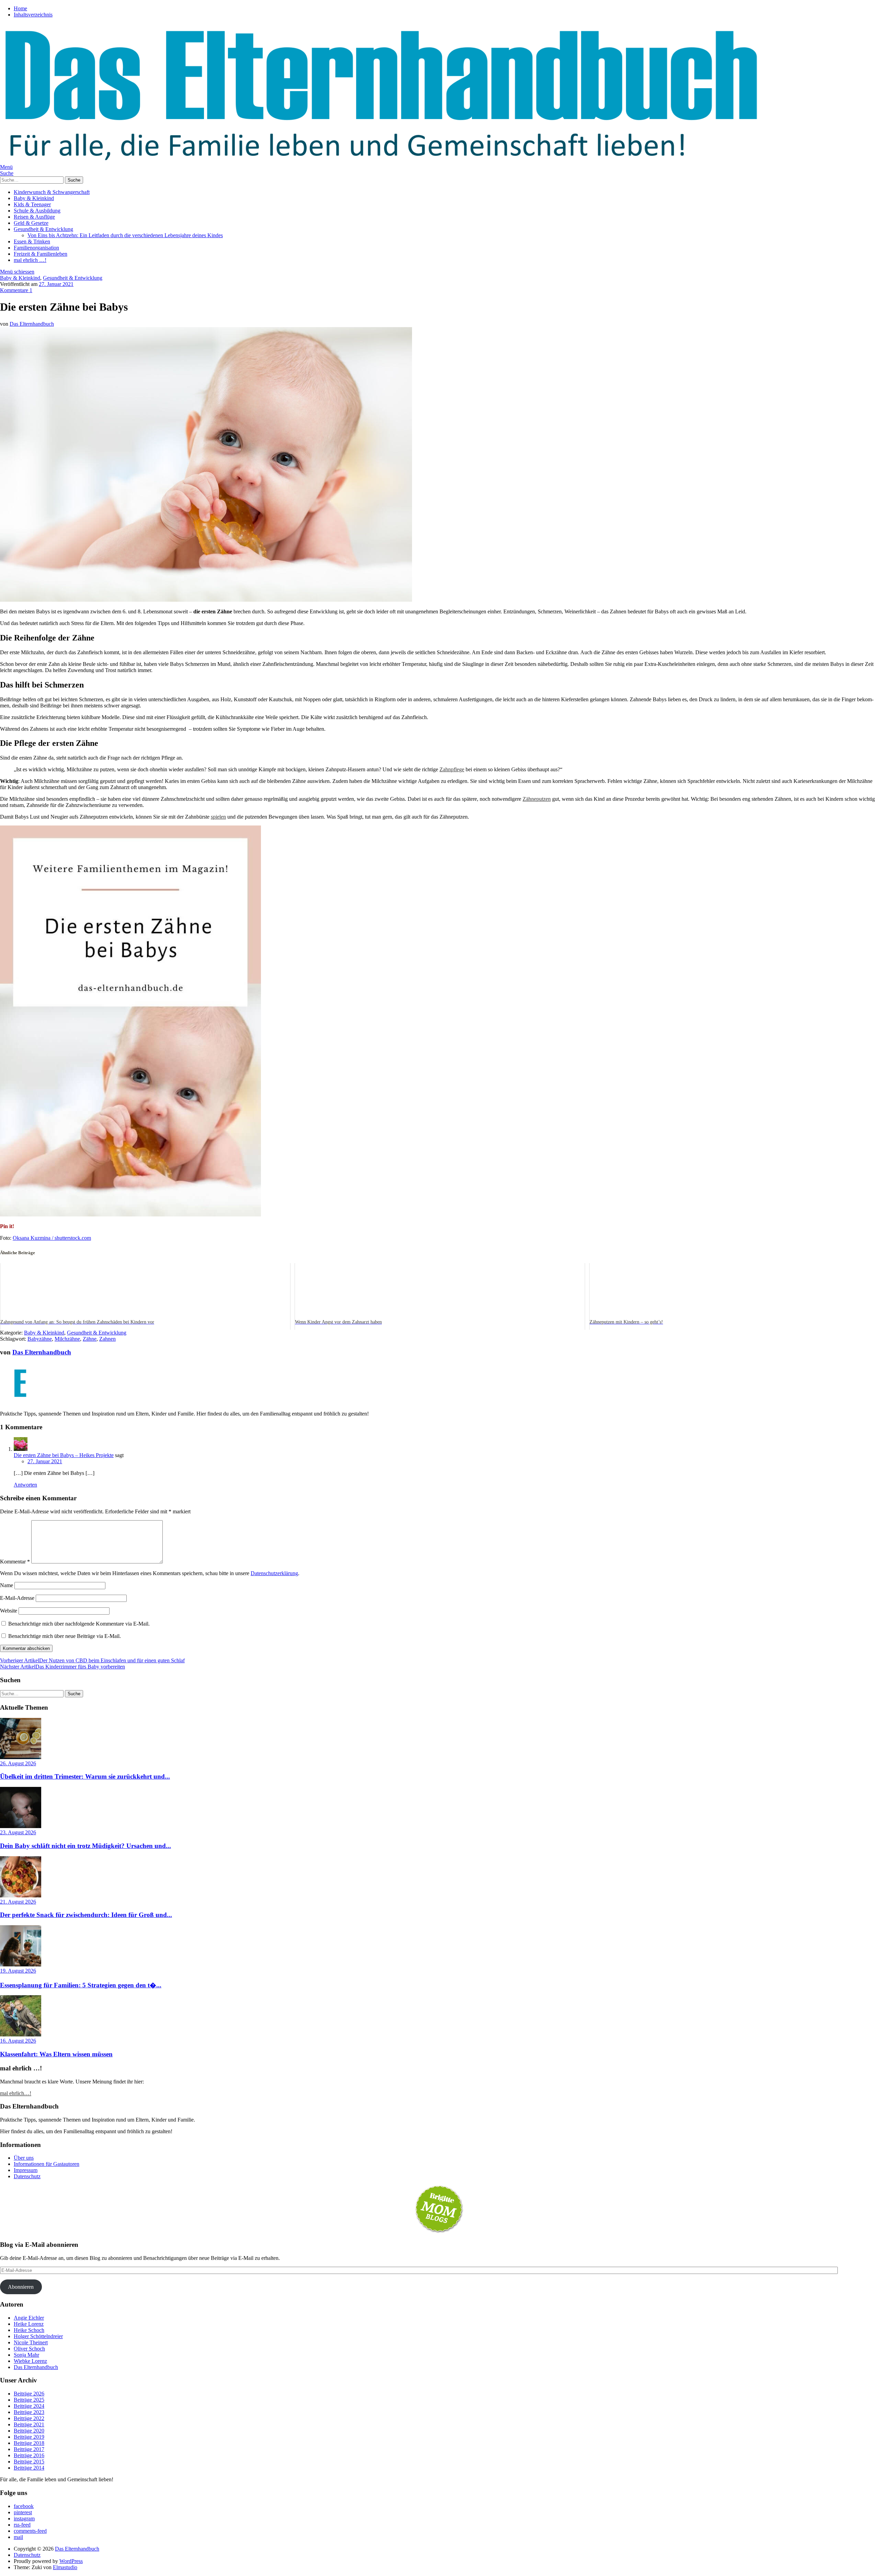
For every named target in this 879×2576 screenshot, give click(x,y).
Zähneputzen (537, 799)
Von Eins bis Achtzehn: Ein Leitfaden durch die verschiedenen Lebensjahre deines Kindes (125, 235)
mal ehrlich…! (16, 2093)
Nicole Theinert (31, 2342)
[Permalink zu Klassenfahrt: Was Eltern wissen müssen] (21, 2035)
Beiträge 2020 (29, 2431)
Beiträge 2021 (29, 2424)
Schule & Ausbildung (37, 211)
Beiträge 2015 (29, 2462)
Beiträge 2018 (29, 2443)
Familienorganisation (36, 248)
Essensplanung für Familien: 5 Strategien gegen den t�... (81, 1985)
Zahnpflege (452, 769)
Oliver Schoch (29, 2349)
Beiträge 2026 (29, 2394)
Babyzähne (40, 1339)
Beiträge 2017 (29, 2449)
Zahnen (107, 1339)
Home (20, 8)
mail (18, 2537)
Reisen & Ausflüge (34, 217)
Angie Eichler (29, 2318)
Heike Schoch (29, 2330)
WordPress (71, 2561)
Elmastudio (65, 2567)
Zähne (90, 1339)
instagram (24, 2519)
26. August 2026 (18, 1763)
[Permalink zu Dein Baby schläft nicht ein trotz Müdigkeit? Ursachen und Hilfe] (21, 1826)
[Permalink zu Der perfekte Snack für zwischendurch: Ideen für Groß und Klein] (21, 1896)
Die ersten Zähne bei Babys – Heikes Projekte (64, 1455)
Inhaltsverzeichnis (33, 15)
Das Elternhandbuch (32, 324)
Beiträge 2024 (29, 2406)
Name (7, 1585)
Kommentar (15, 1562)
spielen (218, 817)
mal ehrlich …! (30, 260)
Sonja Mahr (26, 2355)
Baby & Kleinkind (34, 198)
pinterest (23, 2512)
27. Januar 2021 (56, 284)
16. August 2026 (18, 2041)
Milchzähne (67, 1339)
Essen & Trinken (32, 241)
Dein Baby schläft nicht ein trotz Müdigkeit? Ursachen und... (85, 1846)
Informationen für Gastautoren (47, 2164)
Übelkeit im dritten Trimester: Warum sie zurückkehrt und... (85, 1776)
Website (9, 1611)
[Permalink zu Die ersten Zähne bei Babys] (206, 600)
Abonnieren (21, 2287)
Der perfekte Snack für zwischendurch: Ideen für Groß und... (86, 1915)
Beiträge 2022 (29, 2418)
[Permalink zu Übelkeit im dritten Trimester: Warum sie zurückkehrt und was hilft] (21, 1757)
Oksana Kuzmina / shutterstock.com (52, 1238)
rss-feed (22, 2525)
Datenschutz (27, 2176)
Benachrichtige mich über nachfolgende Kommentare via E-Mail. (79, 1624)
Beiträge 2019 (29, 2437)
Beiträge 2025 (29, 2400)
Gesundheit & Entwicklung (43, 229)
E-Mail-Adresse (17, 1598)
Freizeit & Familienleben (41, 254)
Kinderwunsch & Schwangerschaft (52, 192)
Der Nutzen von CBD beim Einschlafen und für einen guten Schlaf (92, 1660)
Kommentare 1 (16, 290)
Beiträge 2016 (29, 2455)
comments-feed (30, 2531)
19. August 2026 (18, 1971)
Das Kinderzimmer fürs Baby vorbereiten (62, 1667)
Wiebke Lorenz (30, 2361)
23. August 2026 (18, 1832)
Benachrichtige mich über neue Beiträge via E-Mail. (65, 1636)
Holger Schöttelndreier (38, 2336)
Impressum (26, 2170)
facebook (24, 2506)
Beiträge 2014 (29, 2468)
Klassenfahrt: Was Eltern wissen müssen (56, 2054)
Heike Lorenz (29, 2324)
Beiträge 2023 (29, 2412)
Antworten (25, 1485)
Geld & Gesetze (31, 223)
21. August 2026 (18, 1902)
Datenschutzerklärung (274, 1573)
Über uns (24, 2158)
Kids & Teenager (32, 204)
